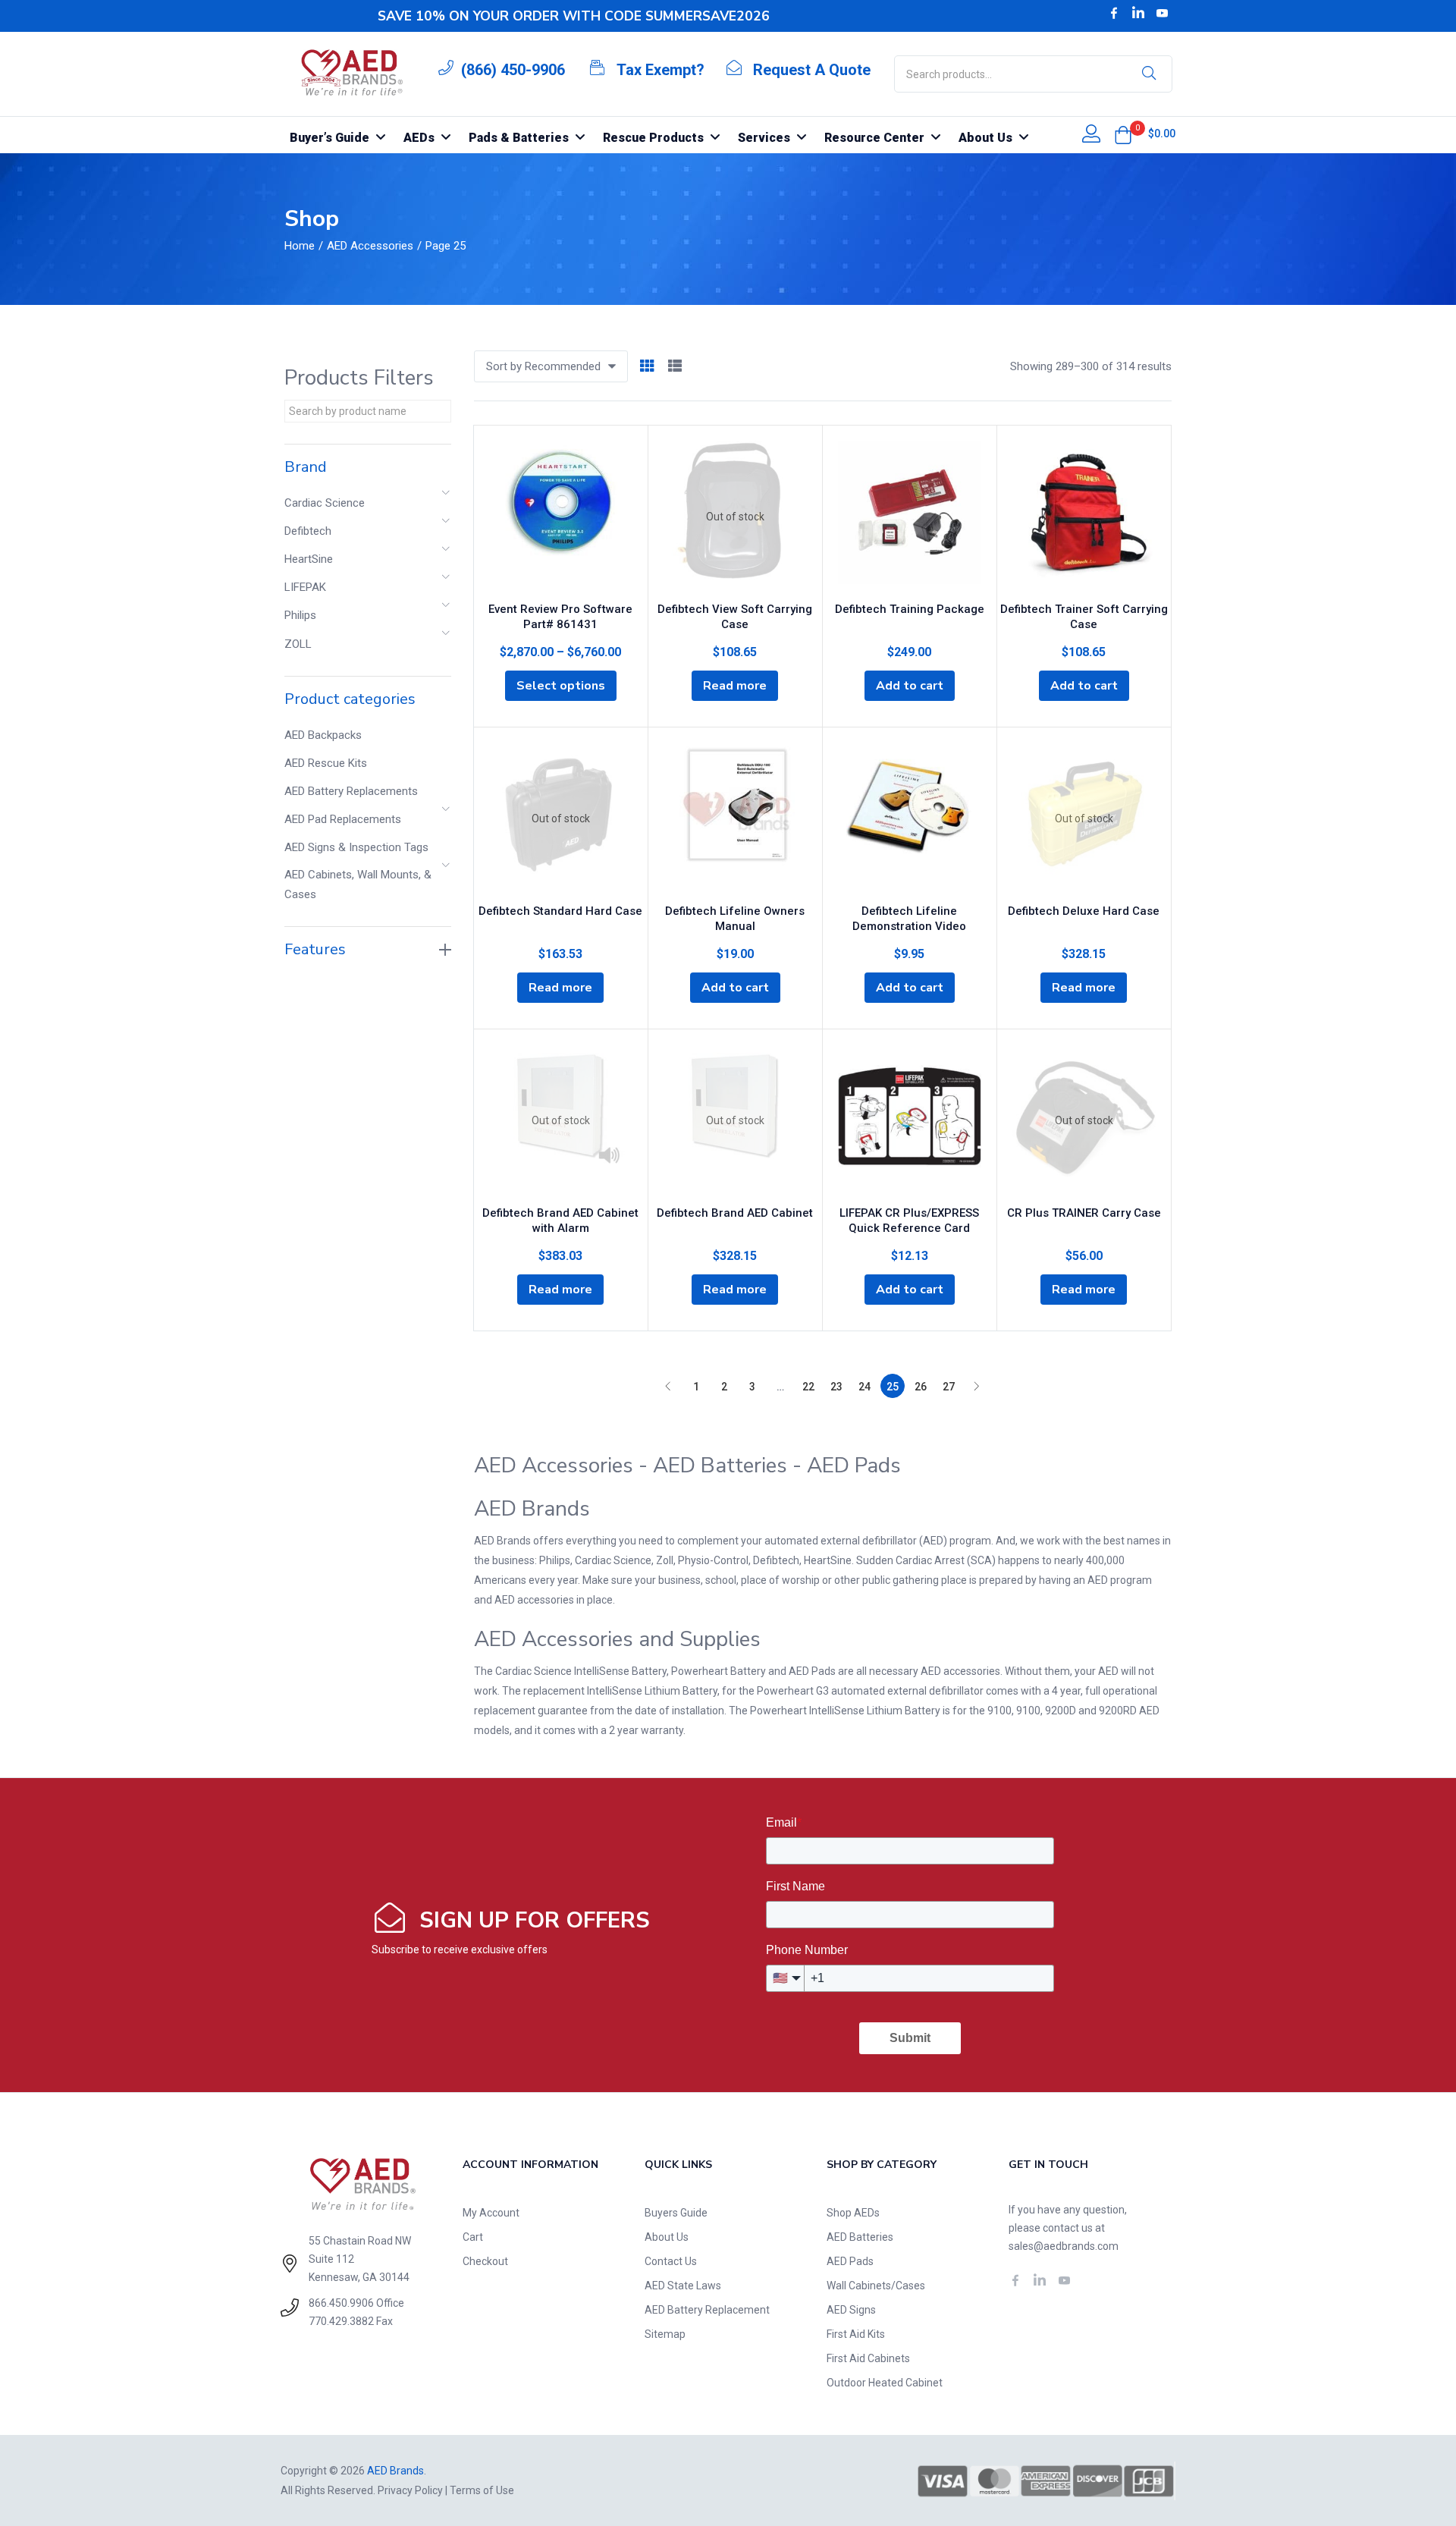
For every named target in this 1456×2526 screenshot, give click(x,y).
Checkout (485, 2261)
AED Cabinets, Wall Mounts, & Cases (358, 884)
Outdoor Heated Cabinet (885, 2383)
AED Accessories (370, 246)
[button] (1123, 135)
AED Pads (850, 2261)
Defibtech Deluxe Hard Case (1084, 911)
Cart (473, 2237)
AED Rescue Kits (326, 763)
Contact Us (671, 2261)
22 (808, 1387)
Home (300, 246)
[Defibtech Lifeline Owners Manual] (735, 818)
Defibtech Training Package (910, 609)
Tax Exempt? (661, 70)
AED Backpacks (323, 735)
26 (921, 1387)
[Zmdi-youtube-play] (1163, 13)
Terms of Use (482, 2490)
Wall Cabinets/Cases (876, 2286)
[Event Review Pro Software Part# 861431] (561, 517)
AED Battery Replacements (351, 791)
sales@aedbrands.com (1064, 2246)
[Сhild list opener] (447, 497)
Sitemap (665, 2334)
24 (864, 1387)
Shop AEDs (853, 2213)
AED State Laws (683, 2286)
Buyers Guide (676, 2213)
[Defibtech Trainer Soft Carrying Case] (1084, 517)
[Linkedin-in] (1138, 13)
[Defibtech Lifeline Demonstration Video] (910, 818)
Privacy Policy (410, 2490)
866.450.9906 (341, 2303)
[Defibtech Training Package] (910, 517)
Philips (300, 615)
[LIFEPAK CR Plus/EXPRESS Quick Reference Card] (910, 1120)
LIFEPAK (305, 587)
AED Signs (851, 2310)
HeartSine (309, 559)
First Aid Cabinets (868, 2358)
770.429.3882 (341, 2321)
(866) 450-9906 (513, 70)
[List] (675, 367)
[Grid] (647, 367)
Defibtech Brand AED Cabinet (735, 1213)
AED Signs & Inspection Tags (356, 847)
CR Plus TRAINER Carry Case (1084, 1213)
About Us (667, 2237)
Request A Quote (812, 70)
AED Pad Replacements (343, 819)
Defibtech (308, 531)
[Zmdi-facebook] (1114, 13)
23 (836, 1387)
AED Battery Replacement (707, 2310)
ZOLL (298, 644)
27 (949, 1387)
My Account (491, 2213)
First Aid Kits (856, 2334)
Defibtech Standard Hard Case (560, 911)
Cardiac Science (325, 503)
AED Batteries (860, 2237)
